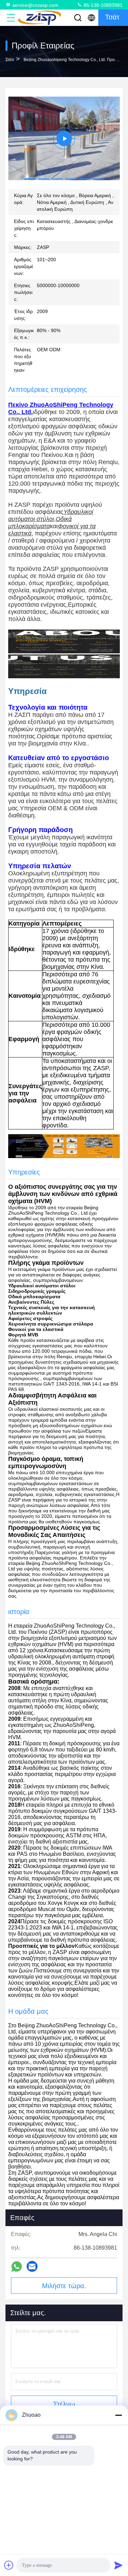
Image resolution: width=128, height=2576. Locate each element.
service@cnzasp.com (35, 5)
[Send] (118, 2565)
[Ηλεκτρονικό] (32, 2266)
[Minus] (118, 2415)
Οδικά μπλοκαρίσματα (40, 523)
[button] (30, 179)
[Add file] (9, 2565)
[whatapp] (17, 2267)
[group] (64, 138)
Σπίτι (10, 60)
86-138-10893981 (102, 5)
